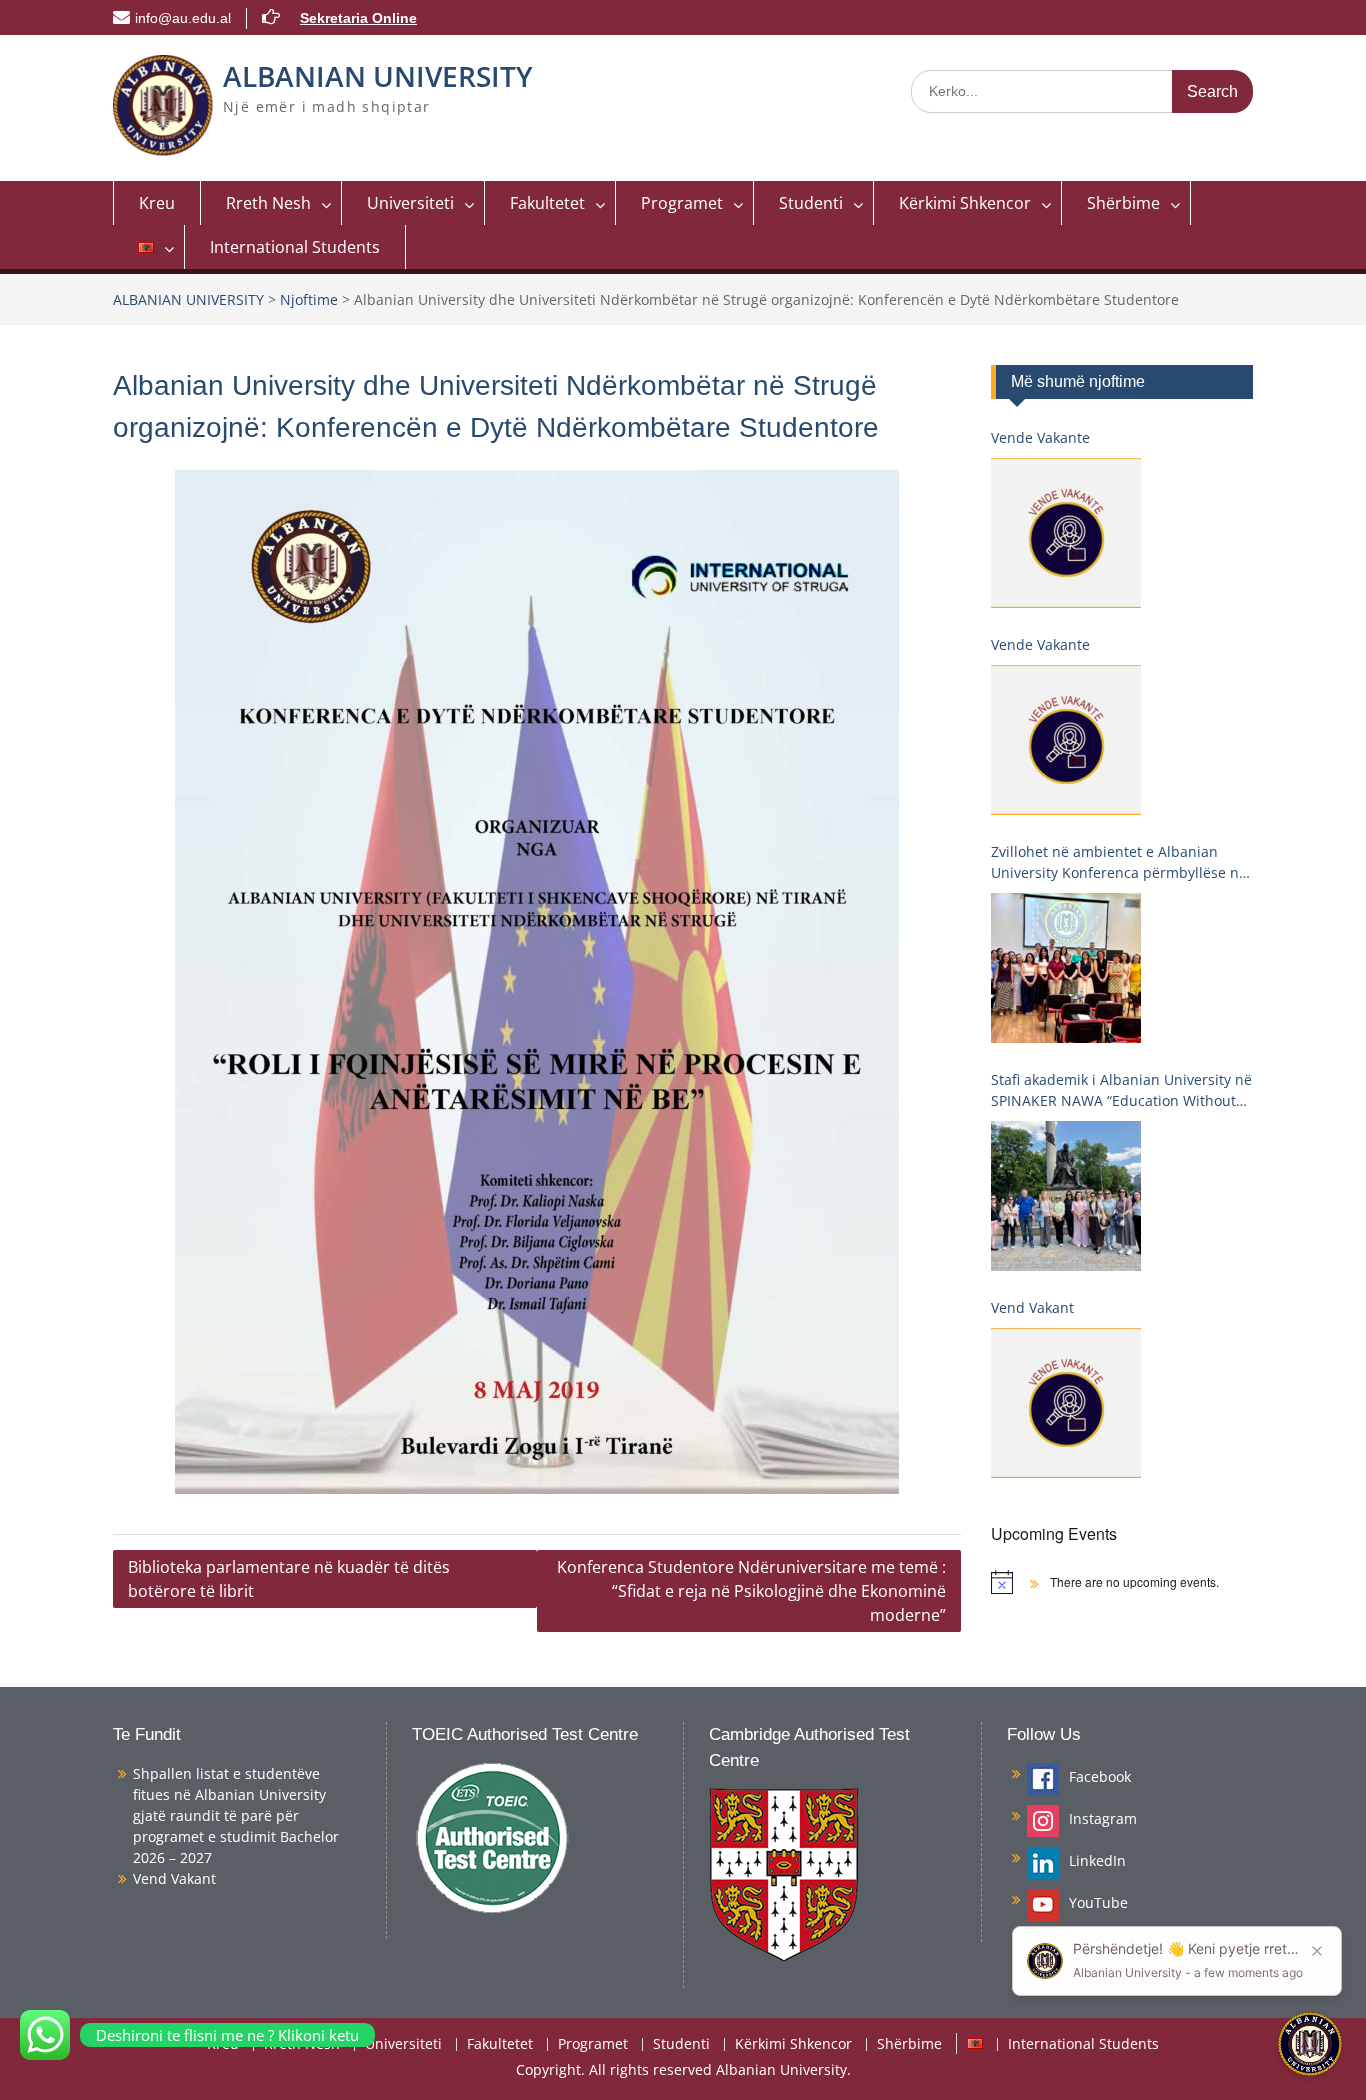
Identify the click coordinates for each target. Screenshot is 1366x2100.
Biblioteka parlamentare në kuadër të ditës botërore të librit (289, 1579)
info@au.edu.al (183, 18)
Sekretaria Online (358, 18)
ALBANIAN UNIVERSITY (378, 76)
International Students (295, 247)
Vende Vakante (1040, 437)
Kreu (157, 203)
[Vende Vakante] (1066, 533)
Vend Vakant (1032, 1307)
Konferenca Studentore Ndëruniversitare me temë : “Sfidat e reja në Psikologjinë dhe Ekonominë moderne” (751, 1591)
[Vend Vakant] (1066, 1403)
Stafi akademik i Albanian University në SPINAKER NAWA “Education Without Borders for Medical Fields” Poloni (1121, 1090)
